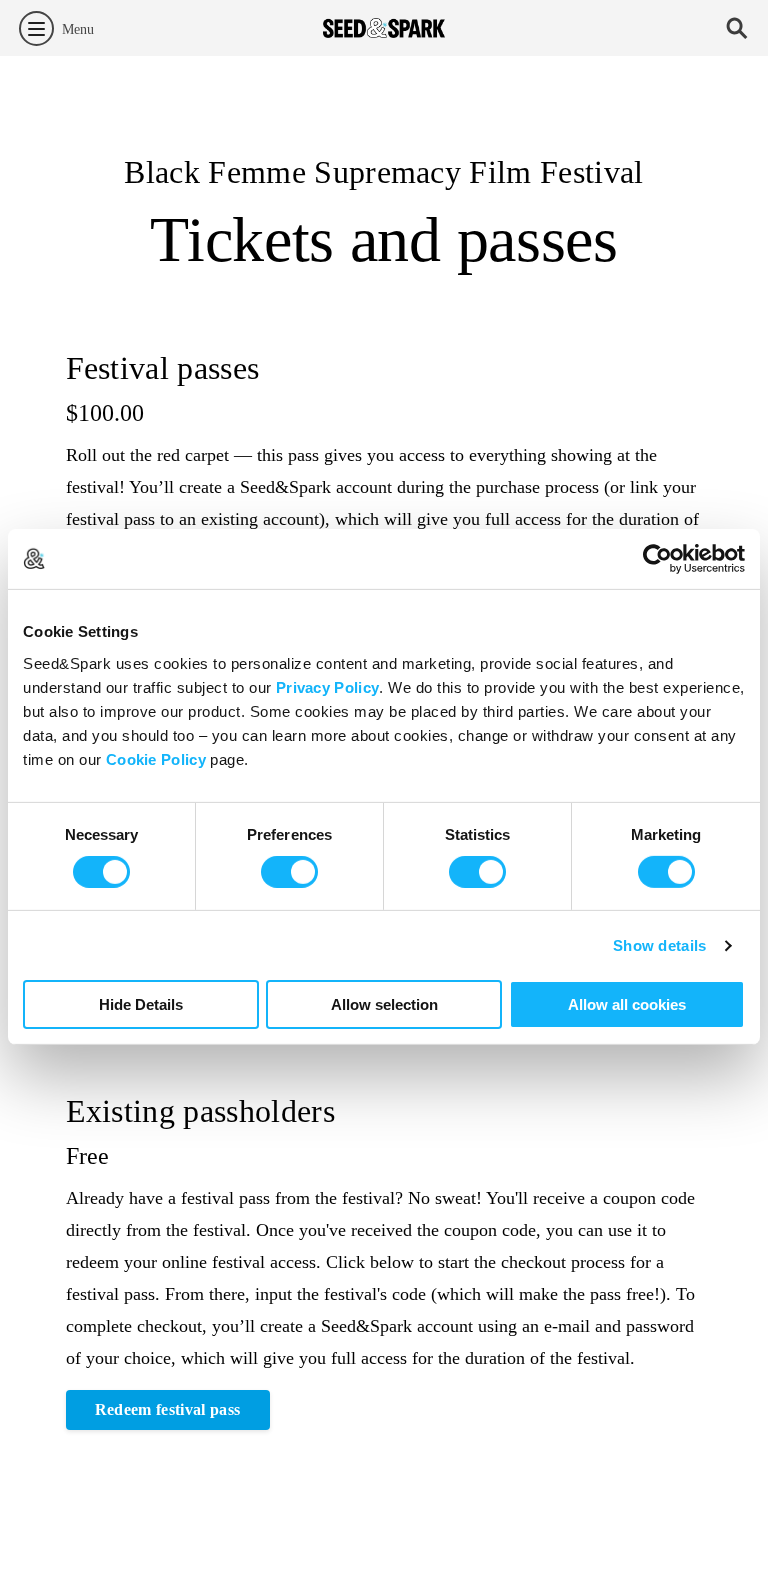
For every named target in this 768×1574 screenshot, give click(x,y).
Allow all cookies (627, 1004)
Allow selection (384, 1004)
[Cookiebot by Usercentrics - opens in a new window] (657, 559)
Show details (660, 945)
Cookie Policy (156, 758)
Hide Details (141, 1004)
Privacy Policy (327, 686)
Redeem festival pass (167, 1409)
